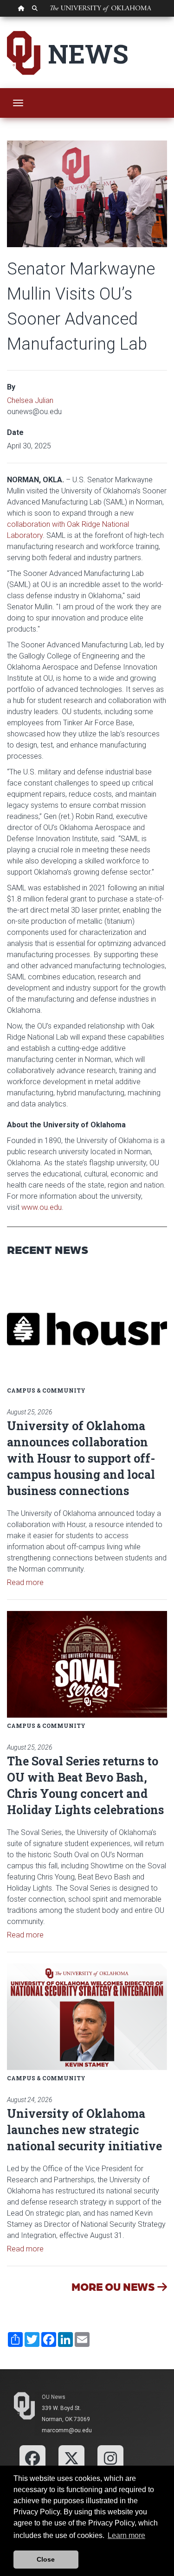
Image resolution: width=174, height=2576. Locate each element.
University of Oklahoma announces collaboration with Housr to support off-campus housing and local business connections (81, 1458)
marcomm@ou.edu (67, 2430)
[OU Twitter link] (71, 2458)
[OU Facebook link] (32, 2458)
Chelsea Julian (30, 400)
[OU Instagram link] (110, 2458)
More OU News (114, 2286)
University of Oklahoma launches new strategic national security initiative (84, 2130)
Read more (25, 1582)
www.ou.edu (42, 1207)
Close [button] (46, 2559)
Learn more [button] (126, 2535)
